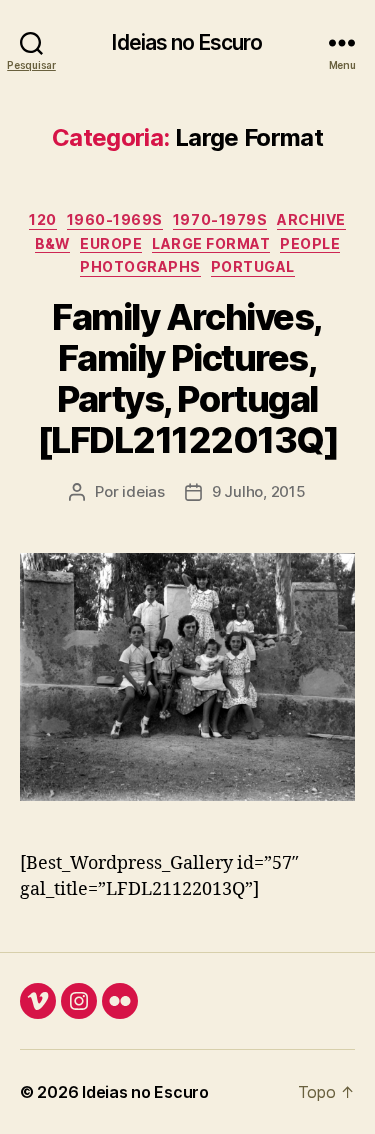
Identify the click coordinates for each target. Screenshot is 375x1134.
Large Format (211, 243)
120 (43, 219)
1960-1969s (115, 219)
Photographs (140, 266)
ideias (143, 491)
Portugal (253, 266)
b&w (53, 243)
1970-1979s (220, 219)
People (310, 243)
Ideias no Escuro (187, 42)
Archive (311, 219)
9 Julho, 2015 (259, 491)
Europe (111, 243)
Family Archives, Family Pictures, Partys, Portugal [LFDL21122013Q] (188, 378)
